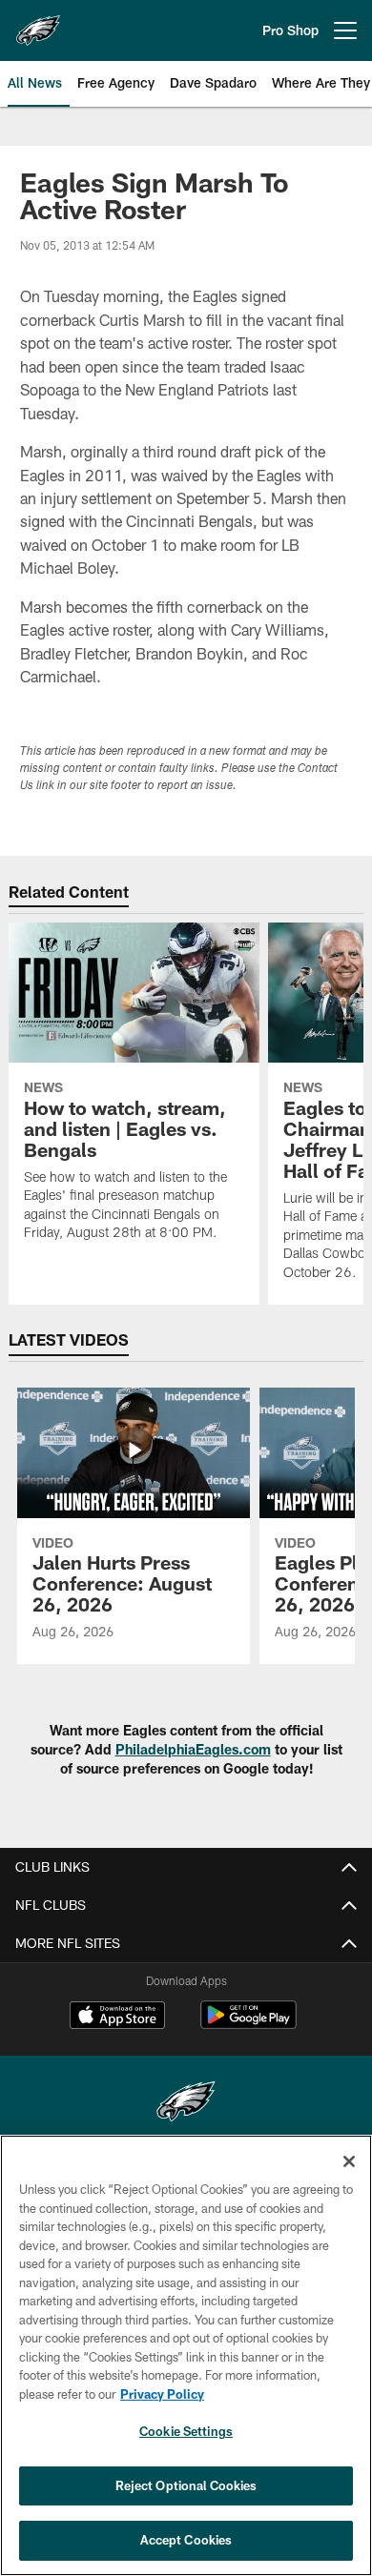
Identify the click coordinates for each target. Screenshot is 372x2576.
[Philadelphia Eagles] (186, 2104)
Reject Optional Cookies (186, 2485)
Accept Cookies (186, 2540)
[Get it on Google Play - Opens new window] (248, 2025)
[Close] (349, 2161)
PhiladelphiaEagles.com (193, 1749)
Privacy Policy (162, 2394)
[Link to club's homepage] (38, 23)
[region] (186, 2355)
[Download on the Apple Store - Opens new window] (117, 2018)
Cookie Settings (186, 2431)
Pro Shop (290, 30)
